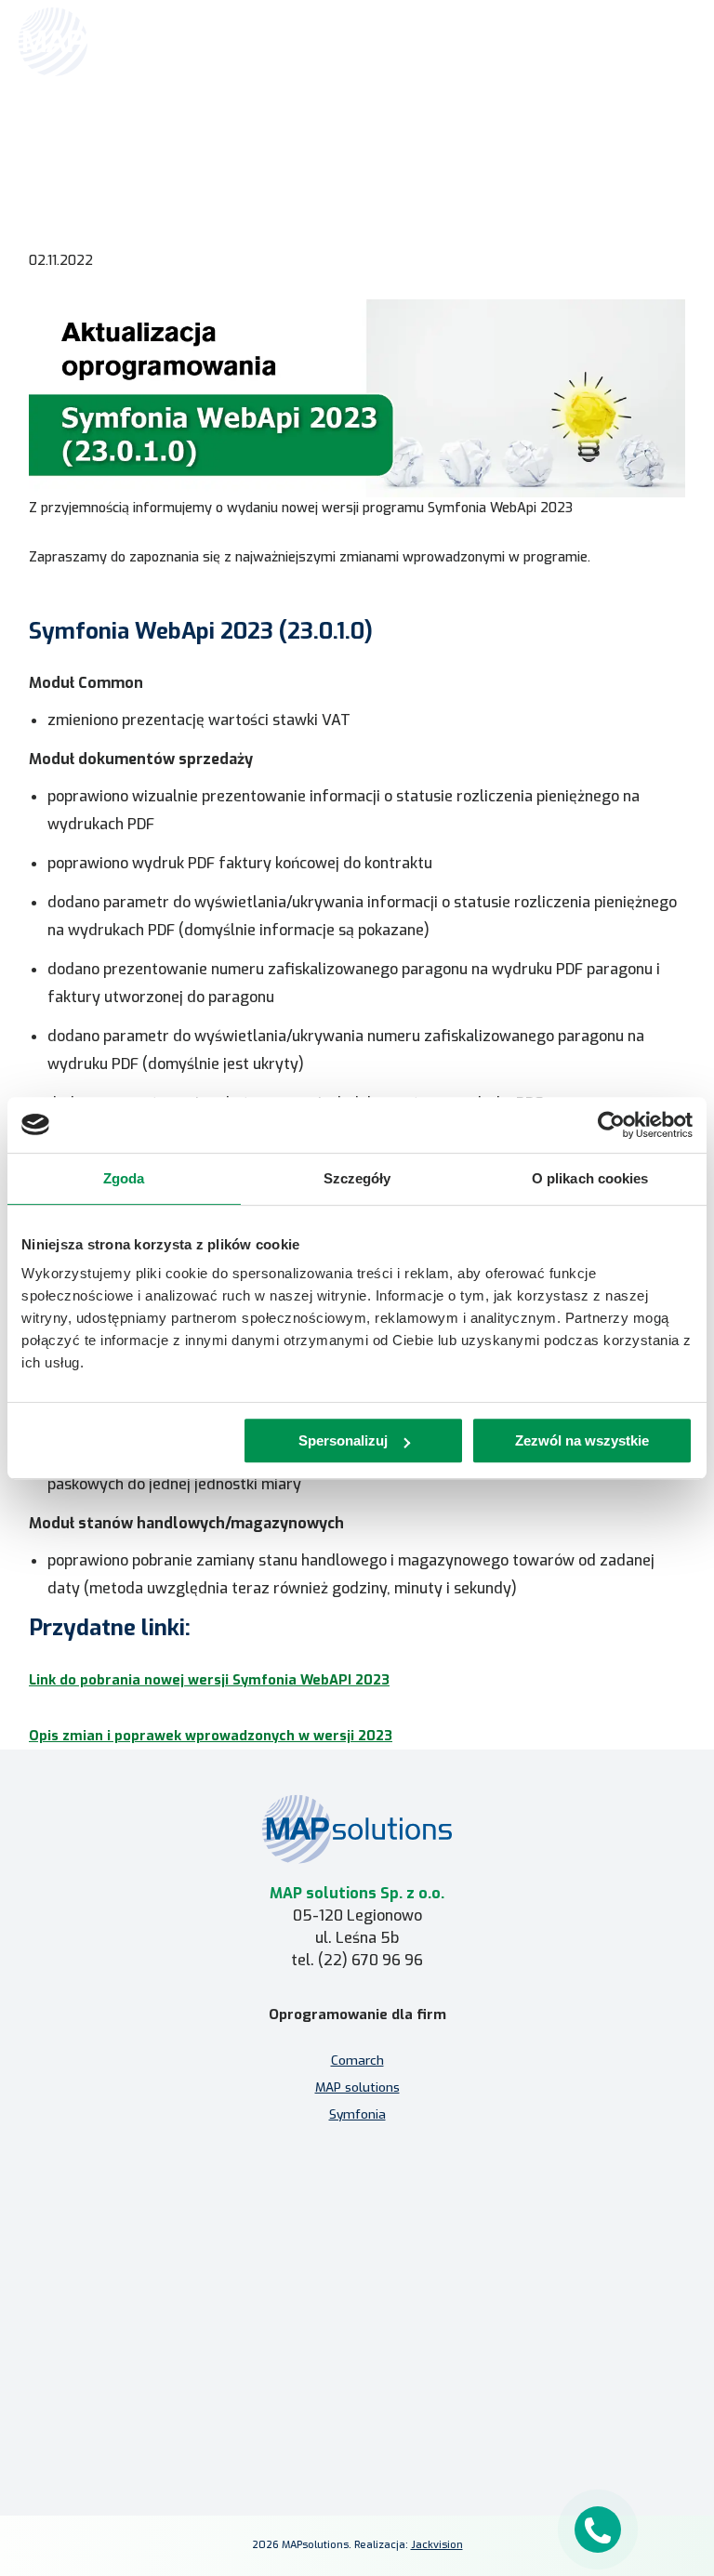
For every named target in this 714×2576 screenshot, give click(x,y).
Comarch (357, 2060)
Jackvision (437, 2545)
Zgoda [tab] (124, 1178)
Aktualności (304, 137)
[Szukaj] (632, 40)
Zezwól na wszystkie (582, 1440)
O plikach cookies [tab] (590, 1178)
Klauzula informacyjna (357, 2366)
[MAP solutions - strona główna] (357, 1829)
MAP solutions (357, 2087)
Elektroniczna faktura (357, 2250)
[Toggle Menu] (673, 42)
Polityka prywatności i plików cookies (357, 2393)
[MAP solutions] (113, 42)
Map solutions (225, 137)
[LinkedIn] (357, 2428)
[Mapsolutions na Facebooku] (312, 2428)
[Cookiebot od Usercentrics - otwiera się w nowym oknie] (611, 1125)
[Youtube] (402, 2428)
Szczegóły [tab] (357, 1178)
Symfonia (357, 2114)
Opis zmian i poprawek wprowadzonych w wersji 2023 (211, 1736)
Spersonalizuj (343, 1440)
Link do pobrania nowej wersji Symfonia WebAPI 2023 (209, 1680)
